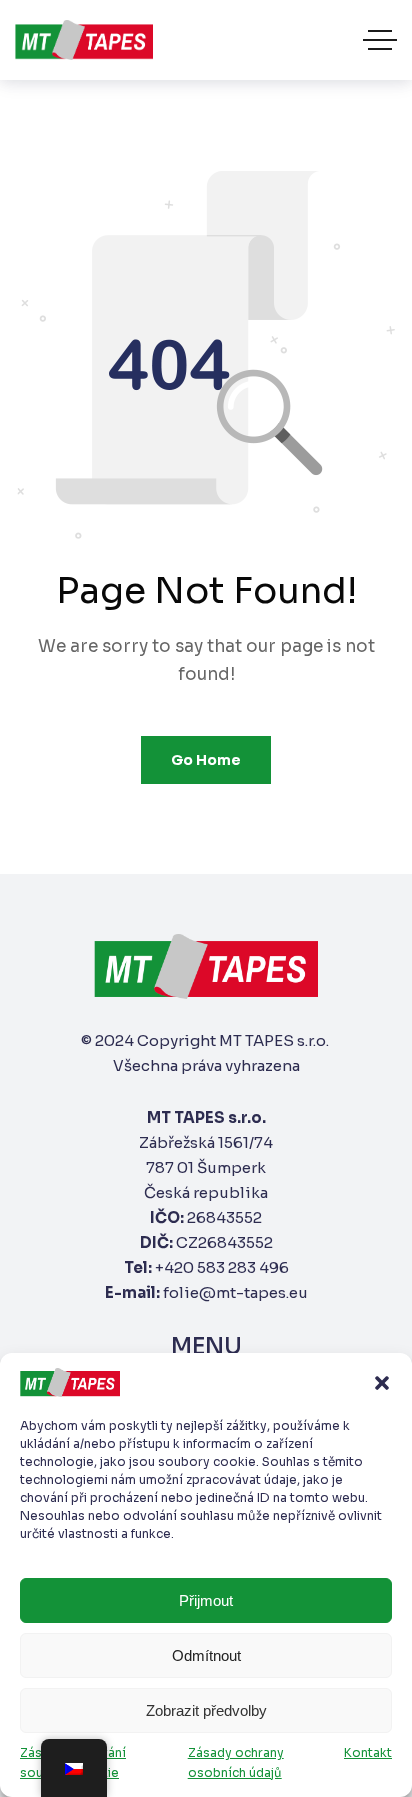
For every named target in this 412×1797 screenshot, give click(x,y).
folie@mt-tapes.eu (235, 1292)
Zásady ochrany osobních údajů (236, 1762)
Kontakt (368, 1752)
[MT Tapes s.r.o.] (84, 40)
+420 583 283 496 (222, 1267)
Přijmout (206, 1600)
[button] (382, 1383)
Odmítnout (206, 1655)
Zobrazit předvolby (206, 1710)
